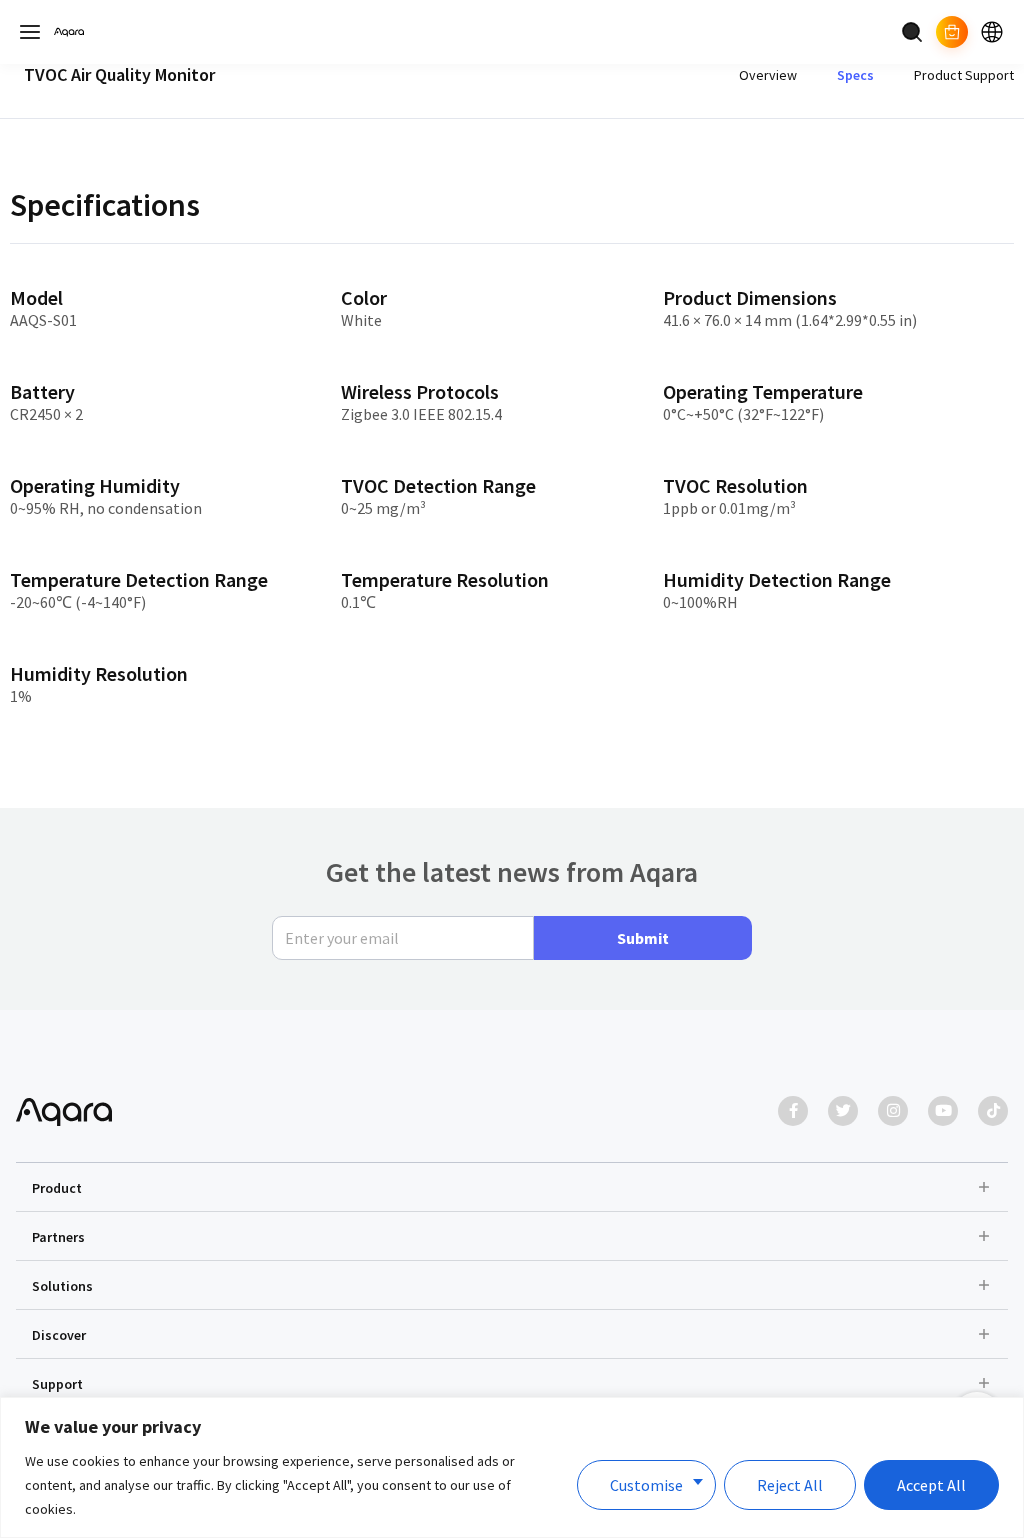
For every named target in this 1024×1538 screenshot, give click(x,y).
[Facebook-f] (793, 1111)
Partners (58, 1237)
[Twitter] (843, 1111)
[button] (512, 1187)
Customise (646, 1485)
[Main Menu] (30, 32)
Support (57, 1384)
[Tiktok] (993, 1111)
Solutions (62, 1286)
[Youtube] (943, 1111)
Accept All (931, 1485)
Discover (59, 1335)
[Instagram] (893, 1111)
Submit (643, 938)
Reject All (790, 1485)
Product (57, 1188)
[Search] (912, 32)
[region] (512, 1467)
